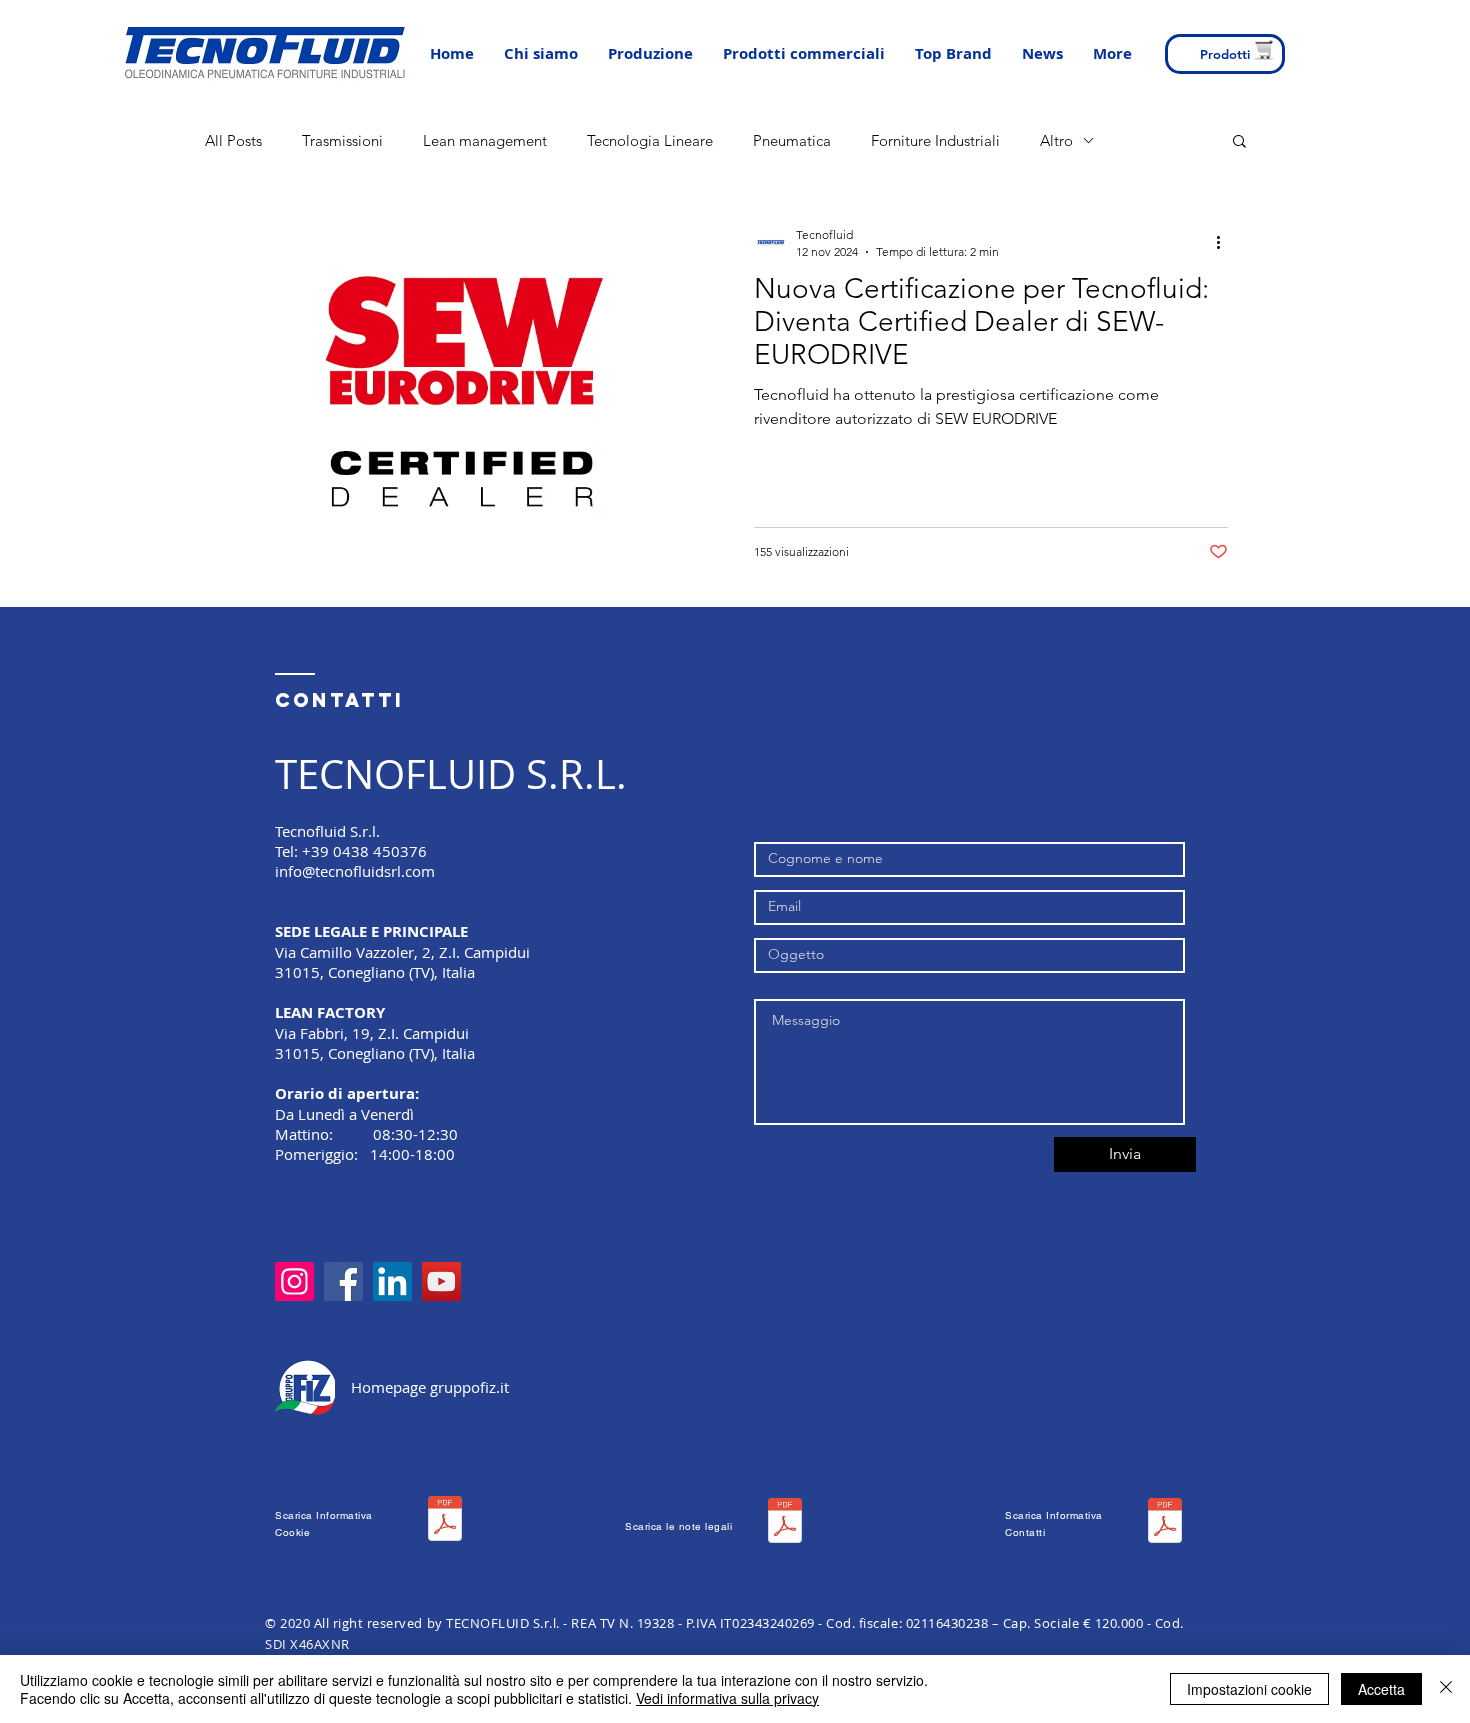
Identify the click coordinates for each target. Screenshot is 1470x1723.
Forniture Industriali (935, 140)
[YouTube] (441, 1281)
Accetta (1381, 1689)
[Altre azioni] (1225, 242)
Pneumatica (792, 140)
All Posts (233, 140)
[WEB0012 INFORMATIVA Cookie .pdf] (445, 1521)
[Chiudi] (1446, 1689)
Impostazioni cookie (1249, 1689)
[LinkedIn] (392, 1281)
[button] (650, 54)
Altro (1056, 140)
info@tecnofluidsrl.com (355, 871)
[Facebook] (343, 1281)
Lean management (485, 140)
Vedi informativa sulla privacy (727, 1698)
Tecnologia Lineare (650, 140)
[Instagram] (294, 1281)
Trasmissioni (342, 140)
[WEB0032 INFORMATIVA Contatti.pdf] (1165, 1523)
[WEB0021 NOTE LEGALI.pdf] (785, 1523)
